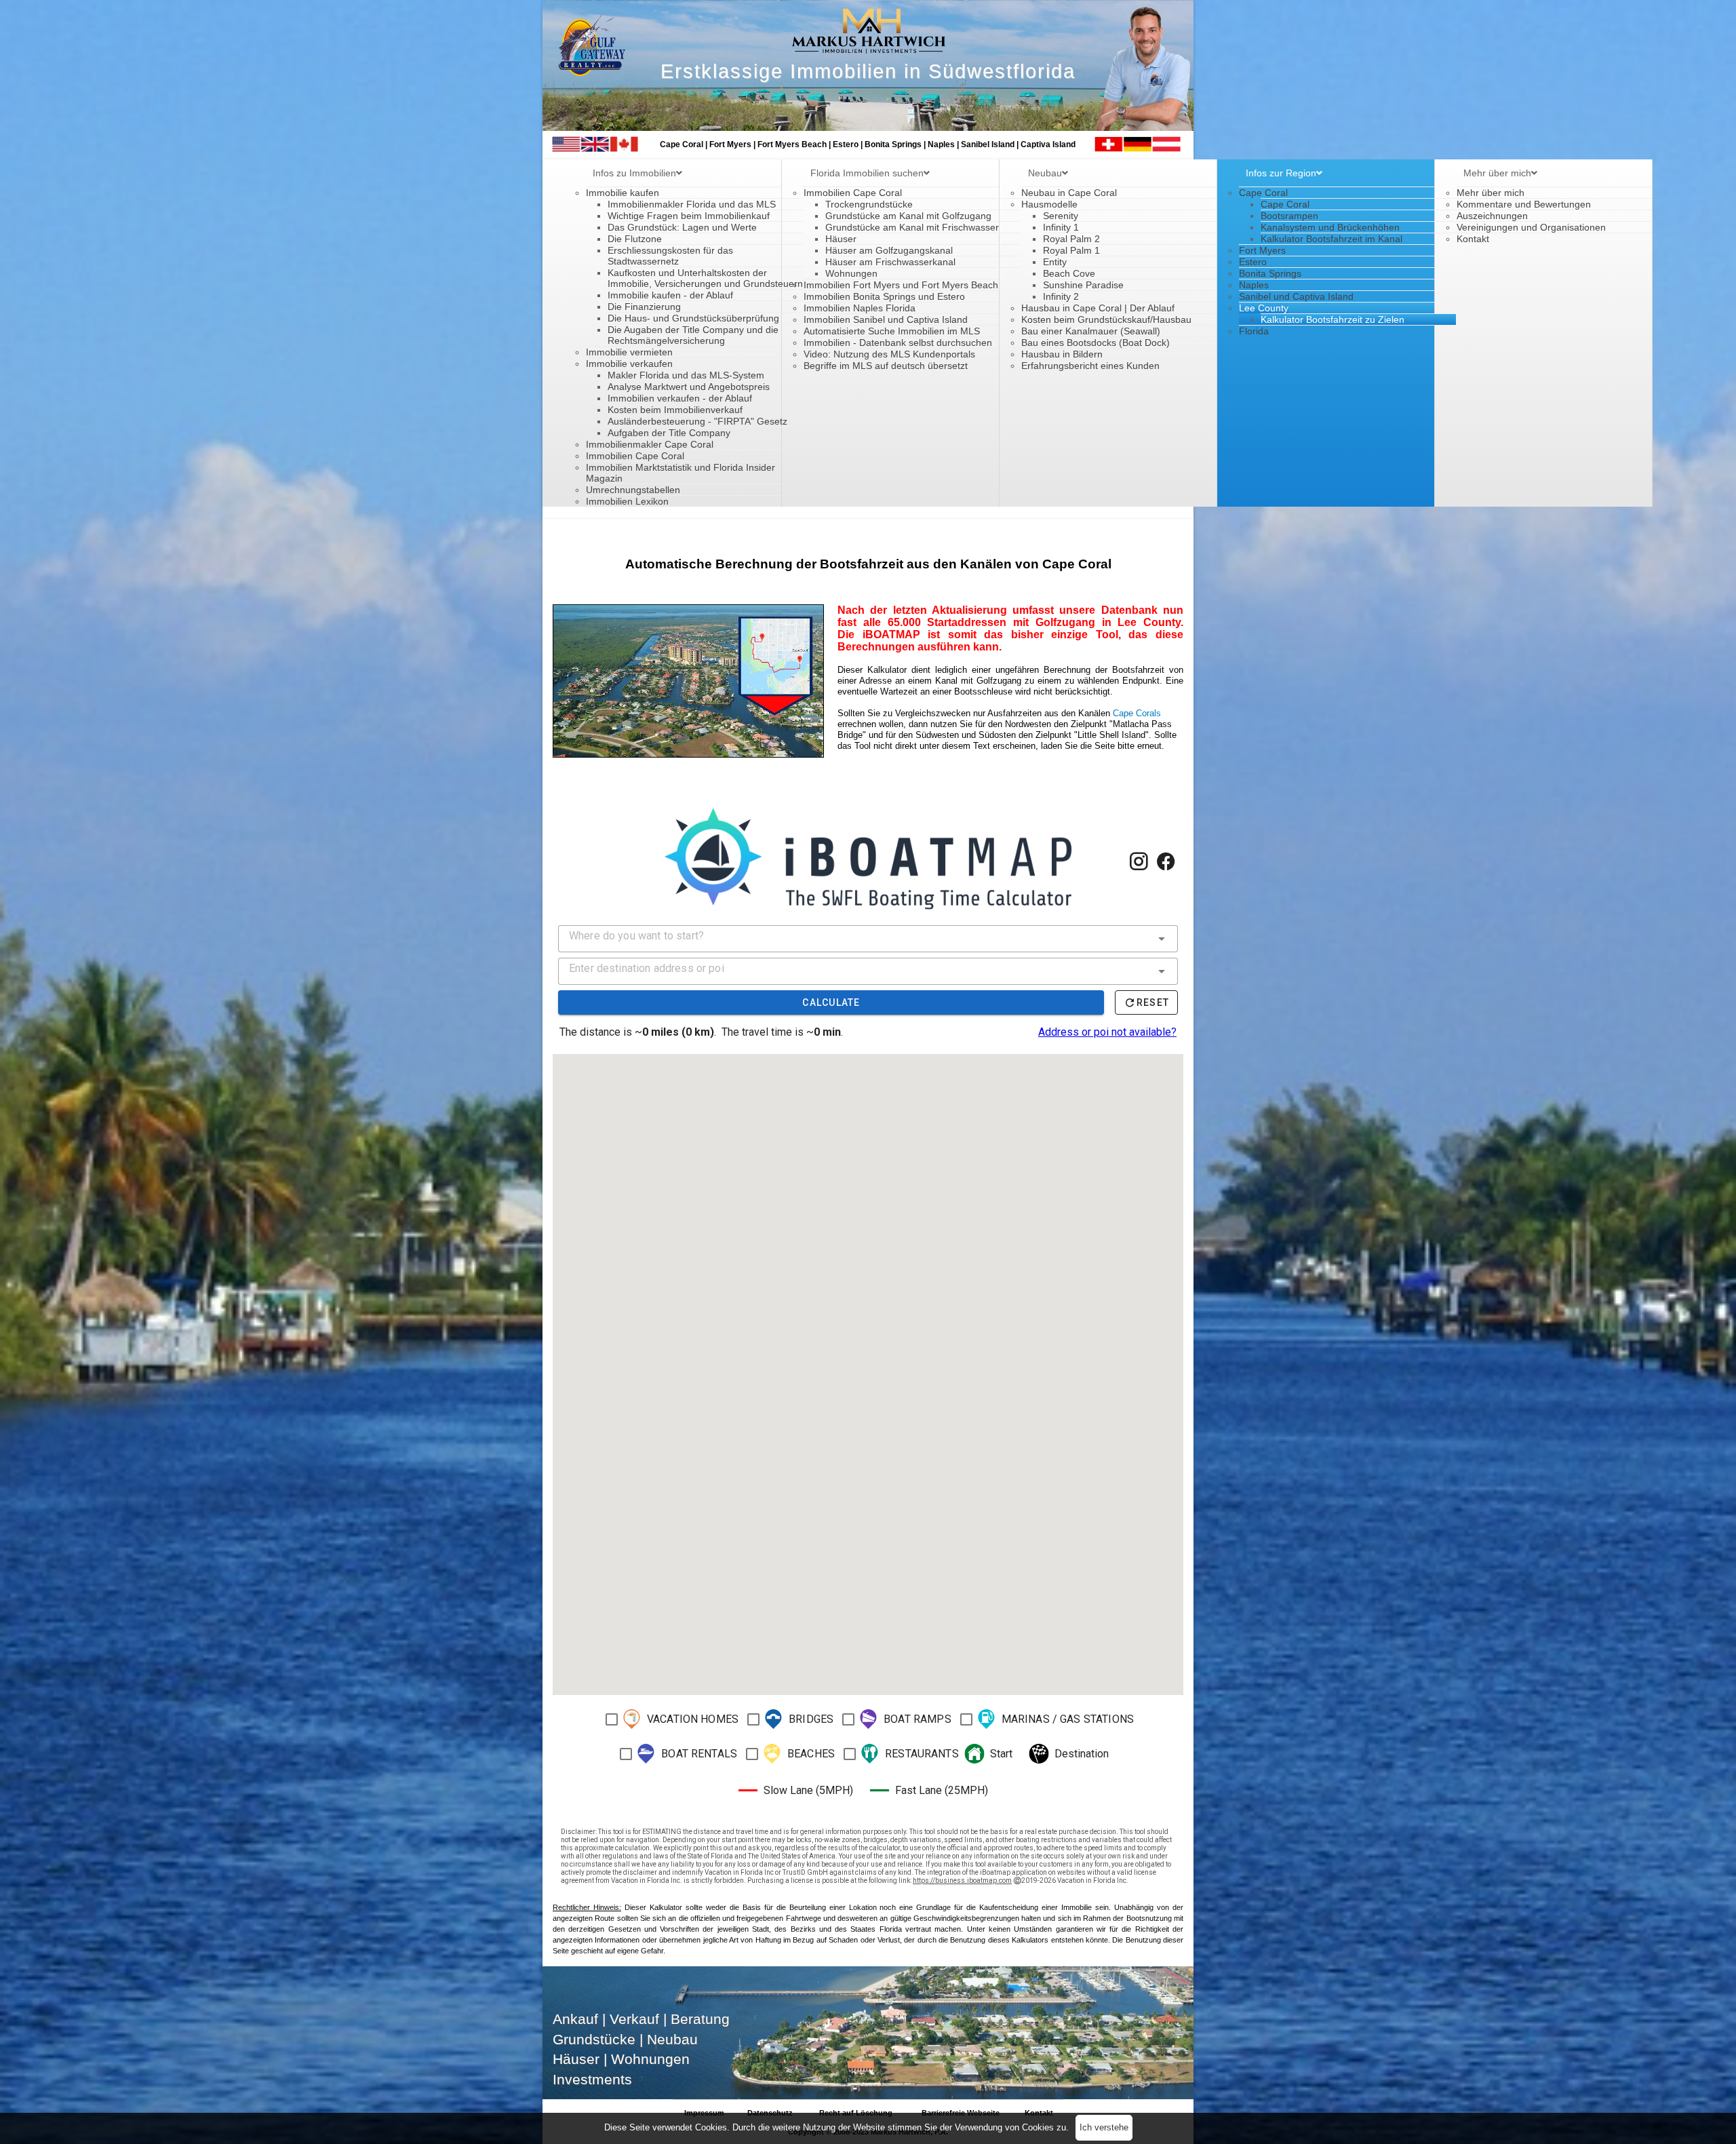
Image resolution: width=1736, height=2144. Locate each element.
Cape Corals (1137, 713)
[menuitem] (637, 173)
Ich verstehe (1104, 2127)
